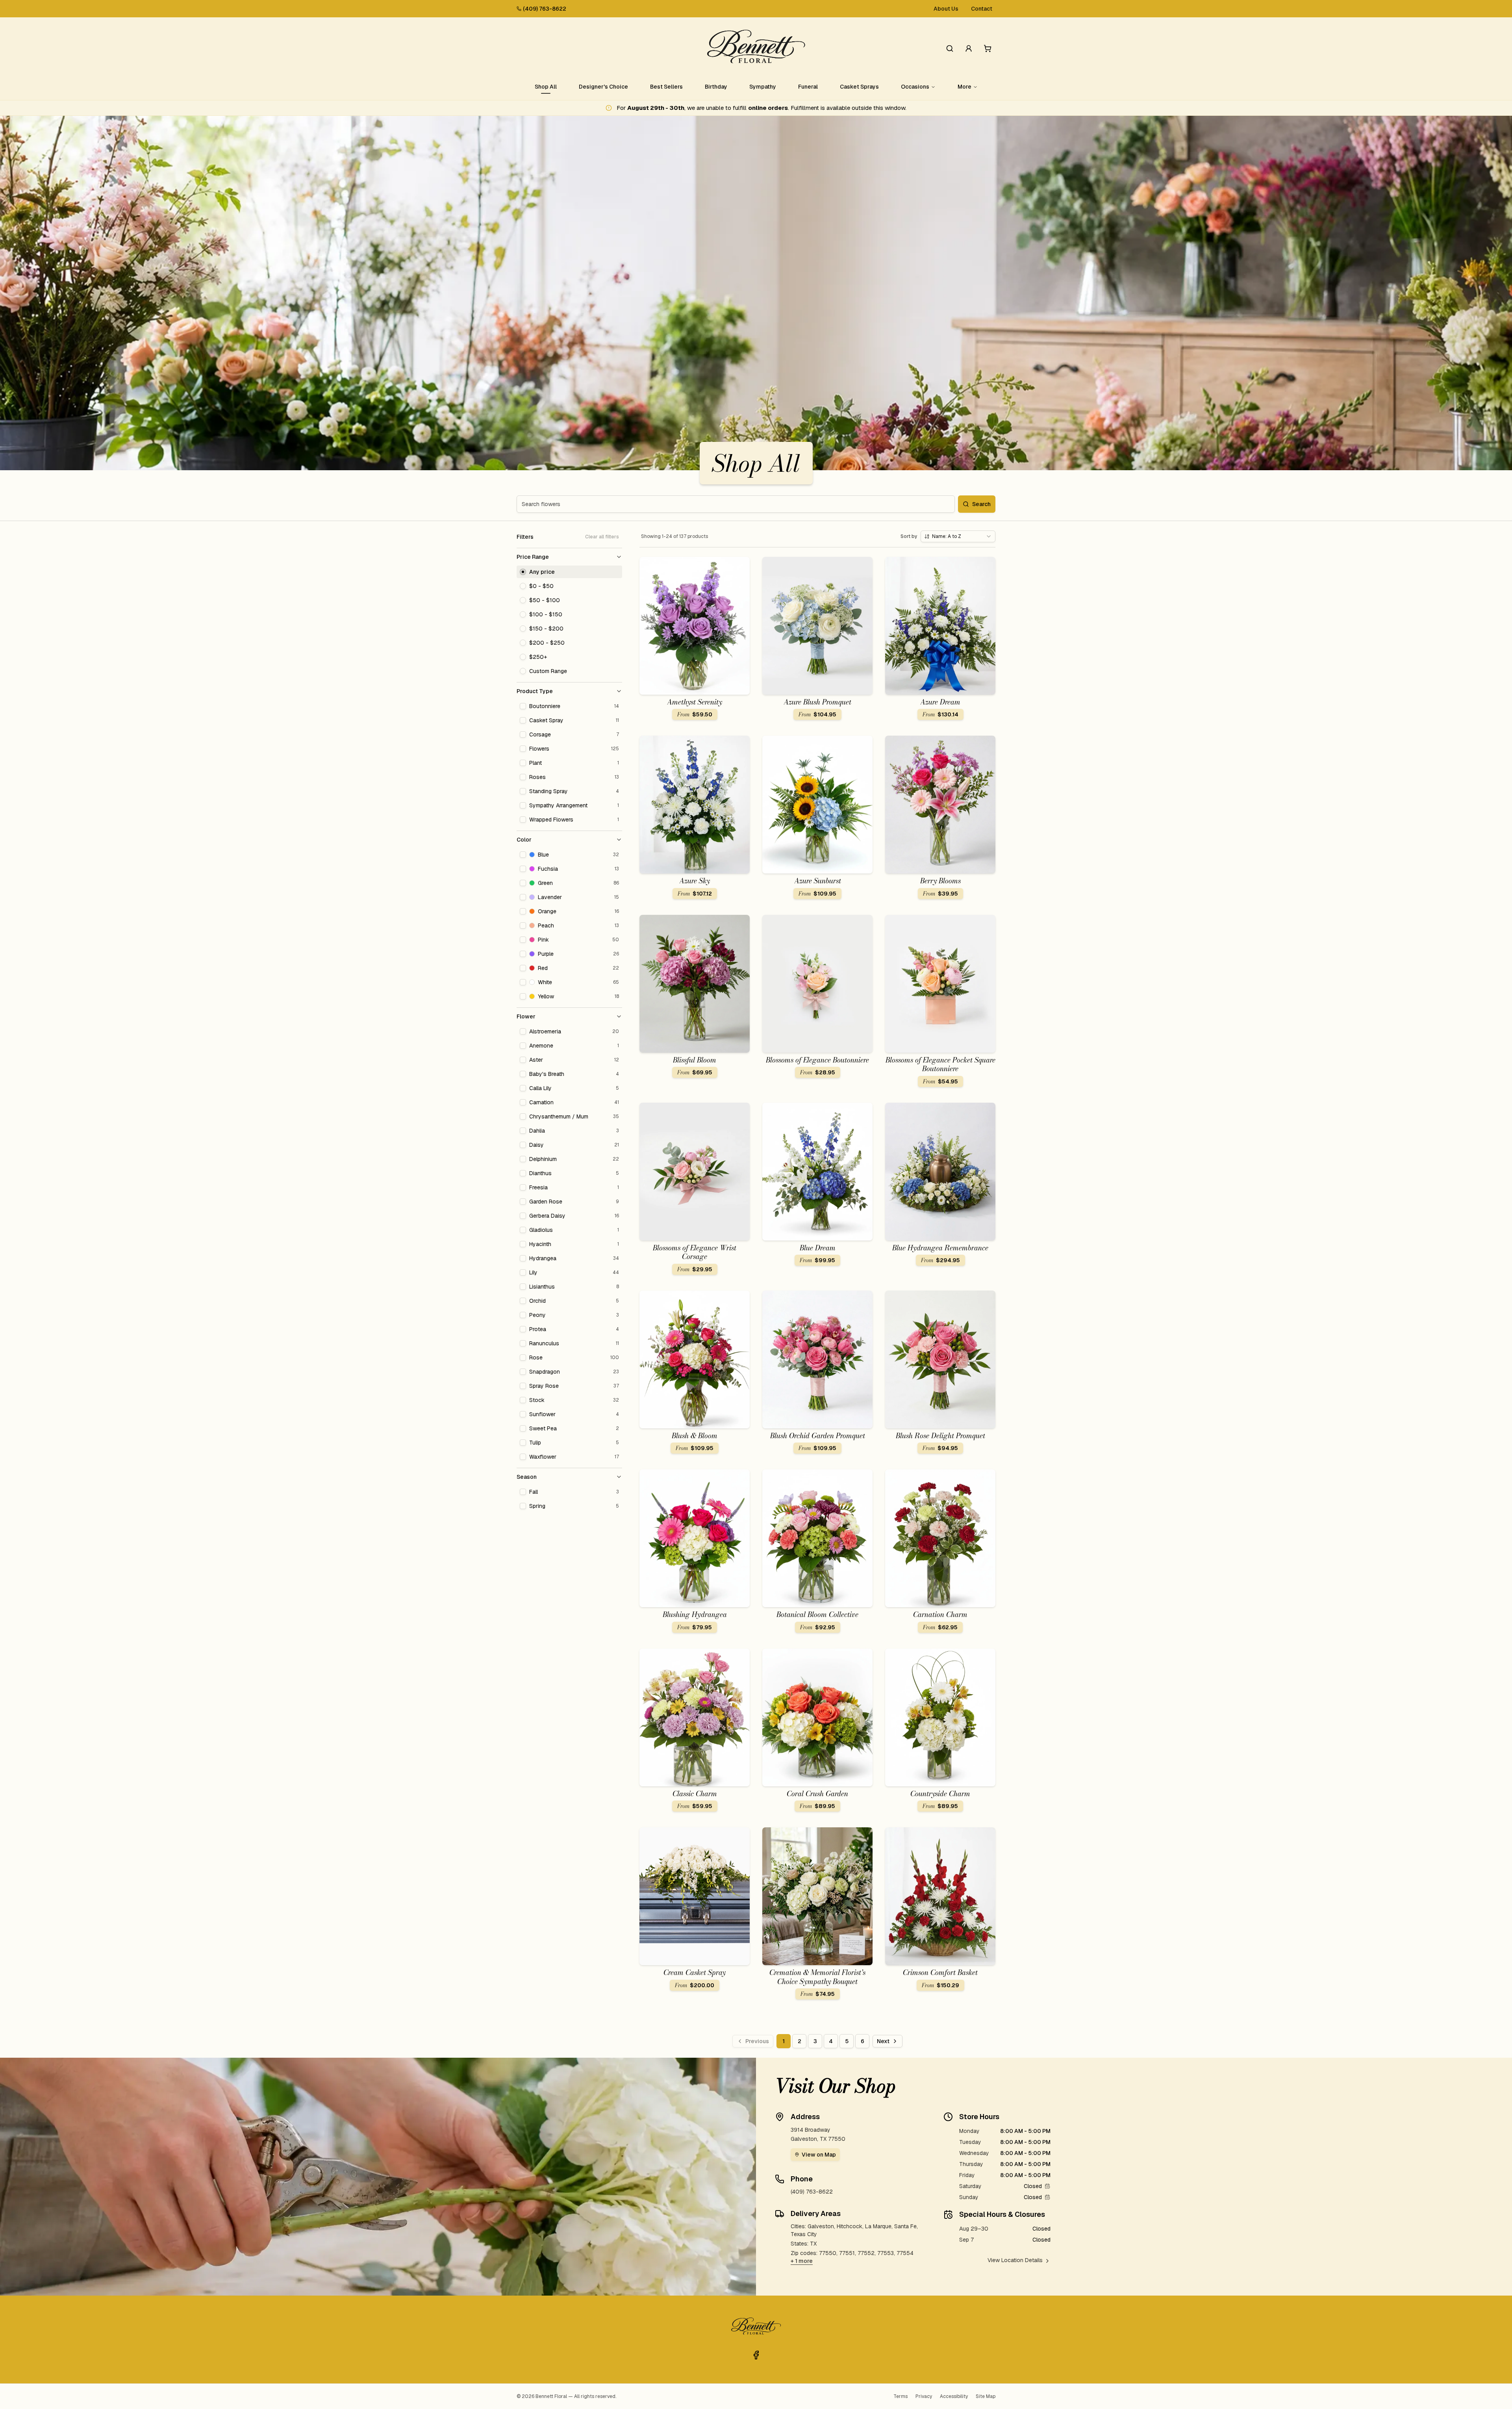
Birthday (716, 87)
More (964, 87)
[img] (1047, 2186)
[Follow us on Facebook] (756, 2355)
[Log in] (969, 48)
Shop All (546, 87)
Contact (982, 9)
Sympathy (763, 87)
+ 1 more (802, 2261)
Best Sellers (666, 87)
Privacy (924, 2396)
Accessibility (954, 2396)
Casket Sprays (859, 87)
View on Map (819, 2155)
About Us (946, 9)
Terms (901, 2396)
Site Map (986, 2396)
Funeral (808, 87)
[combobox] (958, 536)
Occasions (915, 87)
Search (981, 504)
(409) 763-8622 (545, 9)
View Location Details (1015, 2260)
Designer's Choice (603, 87)
